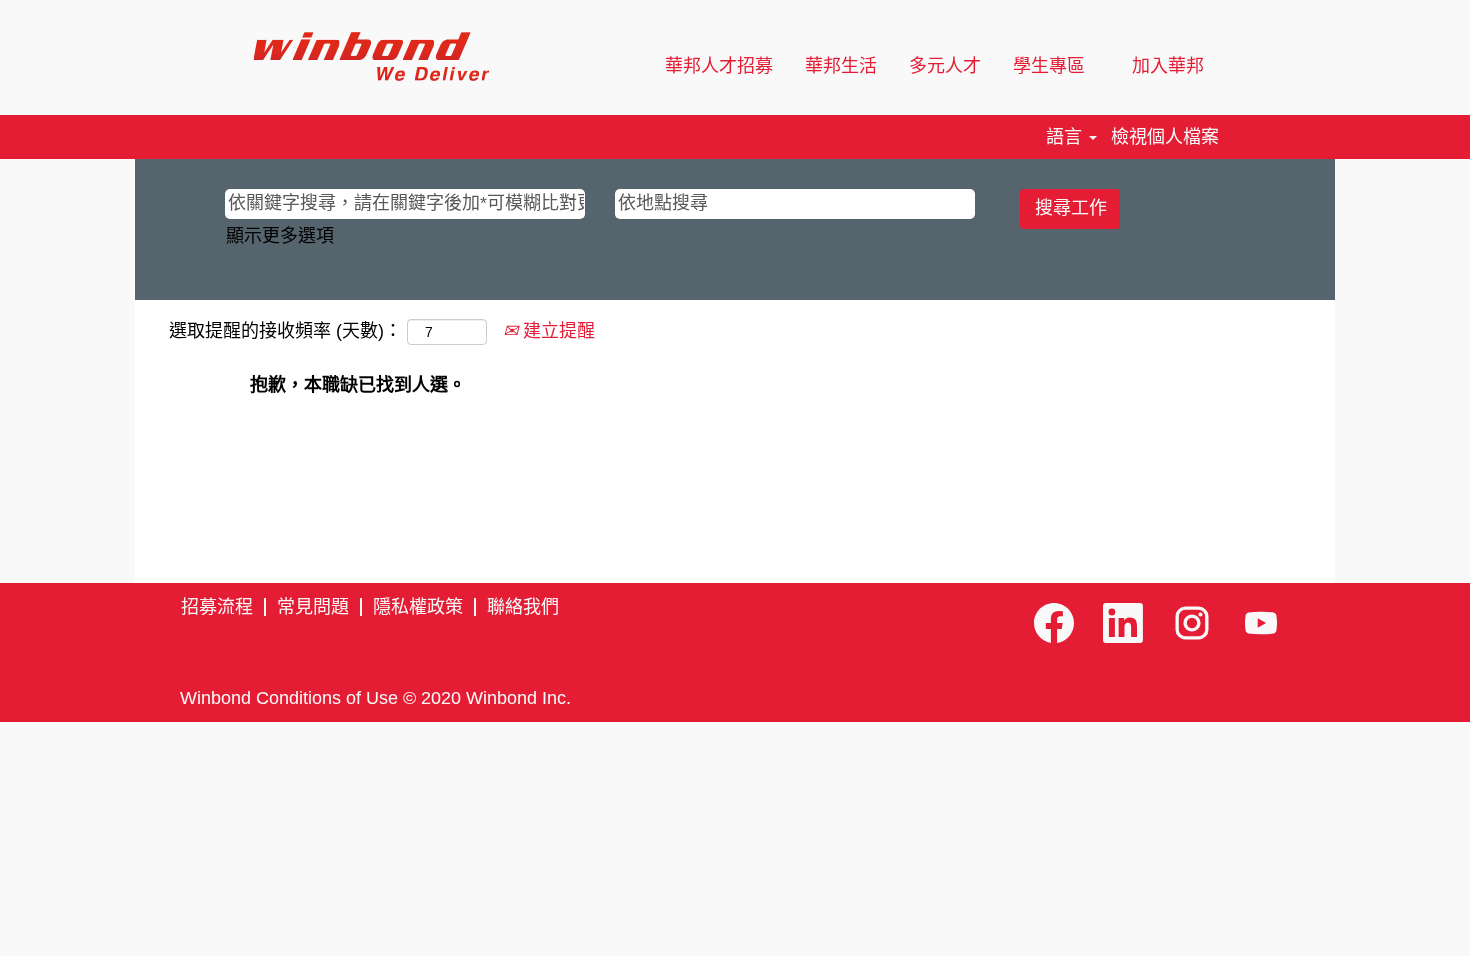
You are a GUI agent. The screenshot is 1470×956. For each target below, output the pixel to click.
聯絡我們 (523, 607)
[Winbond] (370, 56)
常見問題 (313, 607)
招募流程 (217, 607)
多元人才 (945, 66)
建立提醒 (556, 331)
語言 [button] (1066, 137)
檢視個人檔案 (1165, 137)
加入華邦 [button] (1170, 66)
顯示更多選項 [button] (280, 236)
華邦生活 (841, 66)
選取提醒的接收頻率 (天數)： (285, 331)
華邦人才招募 (719, 66)
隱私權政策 (418, 607)
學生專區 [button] (1051, 66)
